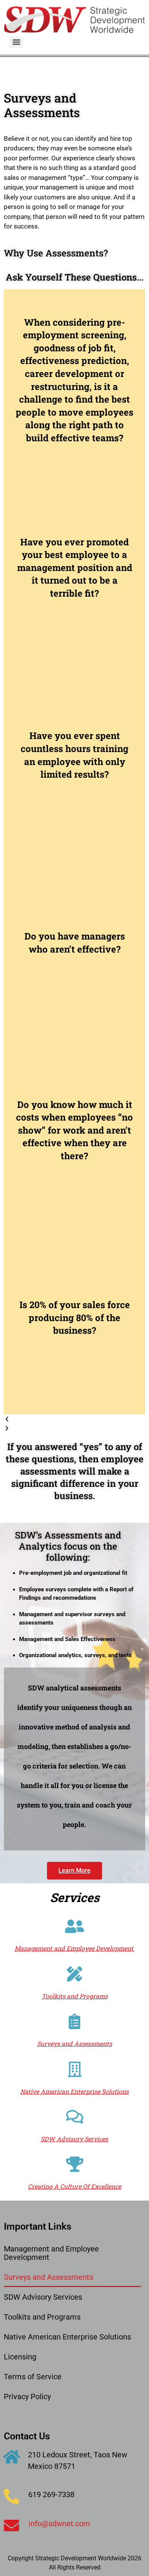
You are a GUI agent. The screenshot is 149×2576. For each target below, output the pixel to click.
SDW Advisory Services (43, 2297)
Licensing (20, 2357)
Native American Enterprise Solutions (67, 2337)
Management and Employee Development (51, 2253)
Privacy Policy (27, 2397)
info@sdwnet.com (59, 2524)
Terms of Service (33, 2377)
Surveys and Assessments (49, 2277)
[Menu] (16, 42)
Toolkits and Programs (42, 2317)
